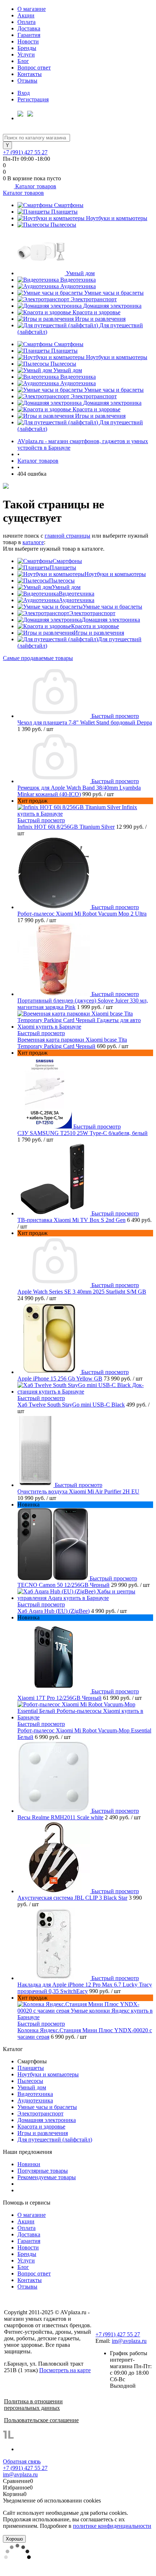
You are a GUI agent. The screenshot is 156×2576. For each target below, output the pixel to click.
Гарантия (29, 35)
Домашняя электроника (112, 306)
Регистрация (33, 99)
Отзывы (27, 81)
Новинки (29, 2164)
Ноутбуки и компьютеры (117, 218)
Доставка (29, 28)
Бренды (27, 48)
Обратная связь (22, 2461)
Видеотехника (78, 280)
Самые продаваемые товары (38, 658)
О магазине (32, 9)
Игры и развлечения (100, 319)
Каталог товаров (35, 186)
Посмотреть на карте (65, 2370)
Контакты (30, 74)
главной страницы (67, 536)
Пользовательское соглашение (41, 2420)
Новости (28, 41)
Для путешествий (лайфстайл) (55, 2140)
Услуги (26, 54)
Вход (24, 93)
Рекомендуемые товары (47, 2177)
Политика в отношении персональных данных (33, 2405)
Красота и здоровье (97, 312)
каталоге (33, 542)
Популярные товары (43, 2171)
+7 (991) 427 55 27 (25, 152)
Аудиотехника (78, 286)
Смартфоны (69, 205)
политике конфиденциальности (112, 2526)
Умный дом (80, 273)
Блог (23, 61)
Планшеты (64, 212)
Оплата (26, 22)
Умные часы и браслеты (114, 293)
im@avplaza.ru (129, 2341)
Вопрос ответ (34, 68)
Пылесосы (63, 225)
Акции (26, 15)
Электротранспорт (94, 299)
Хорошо (14, 2539)
